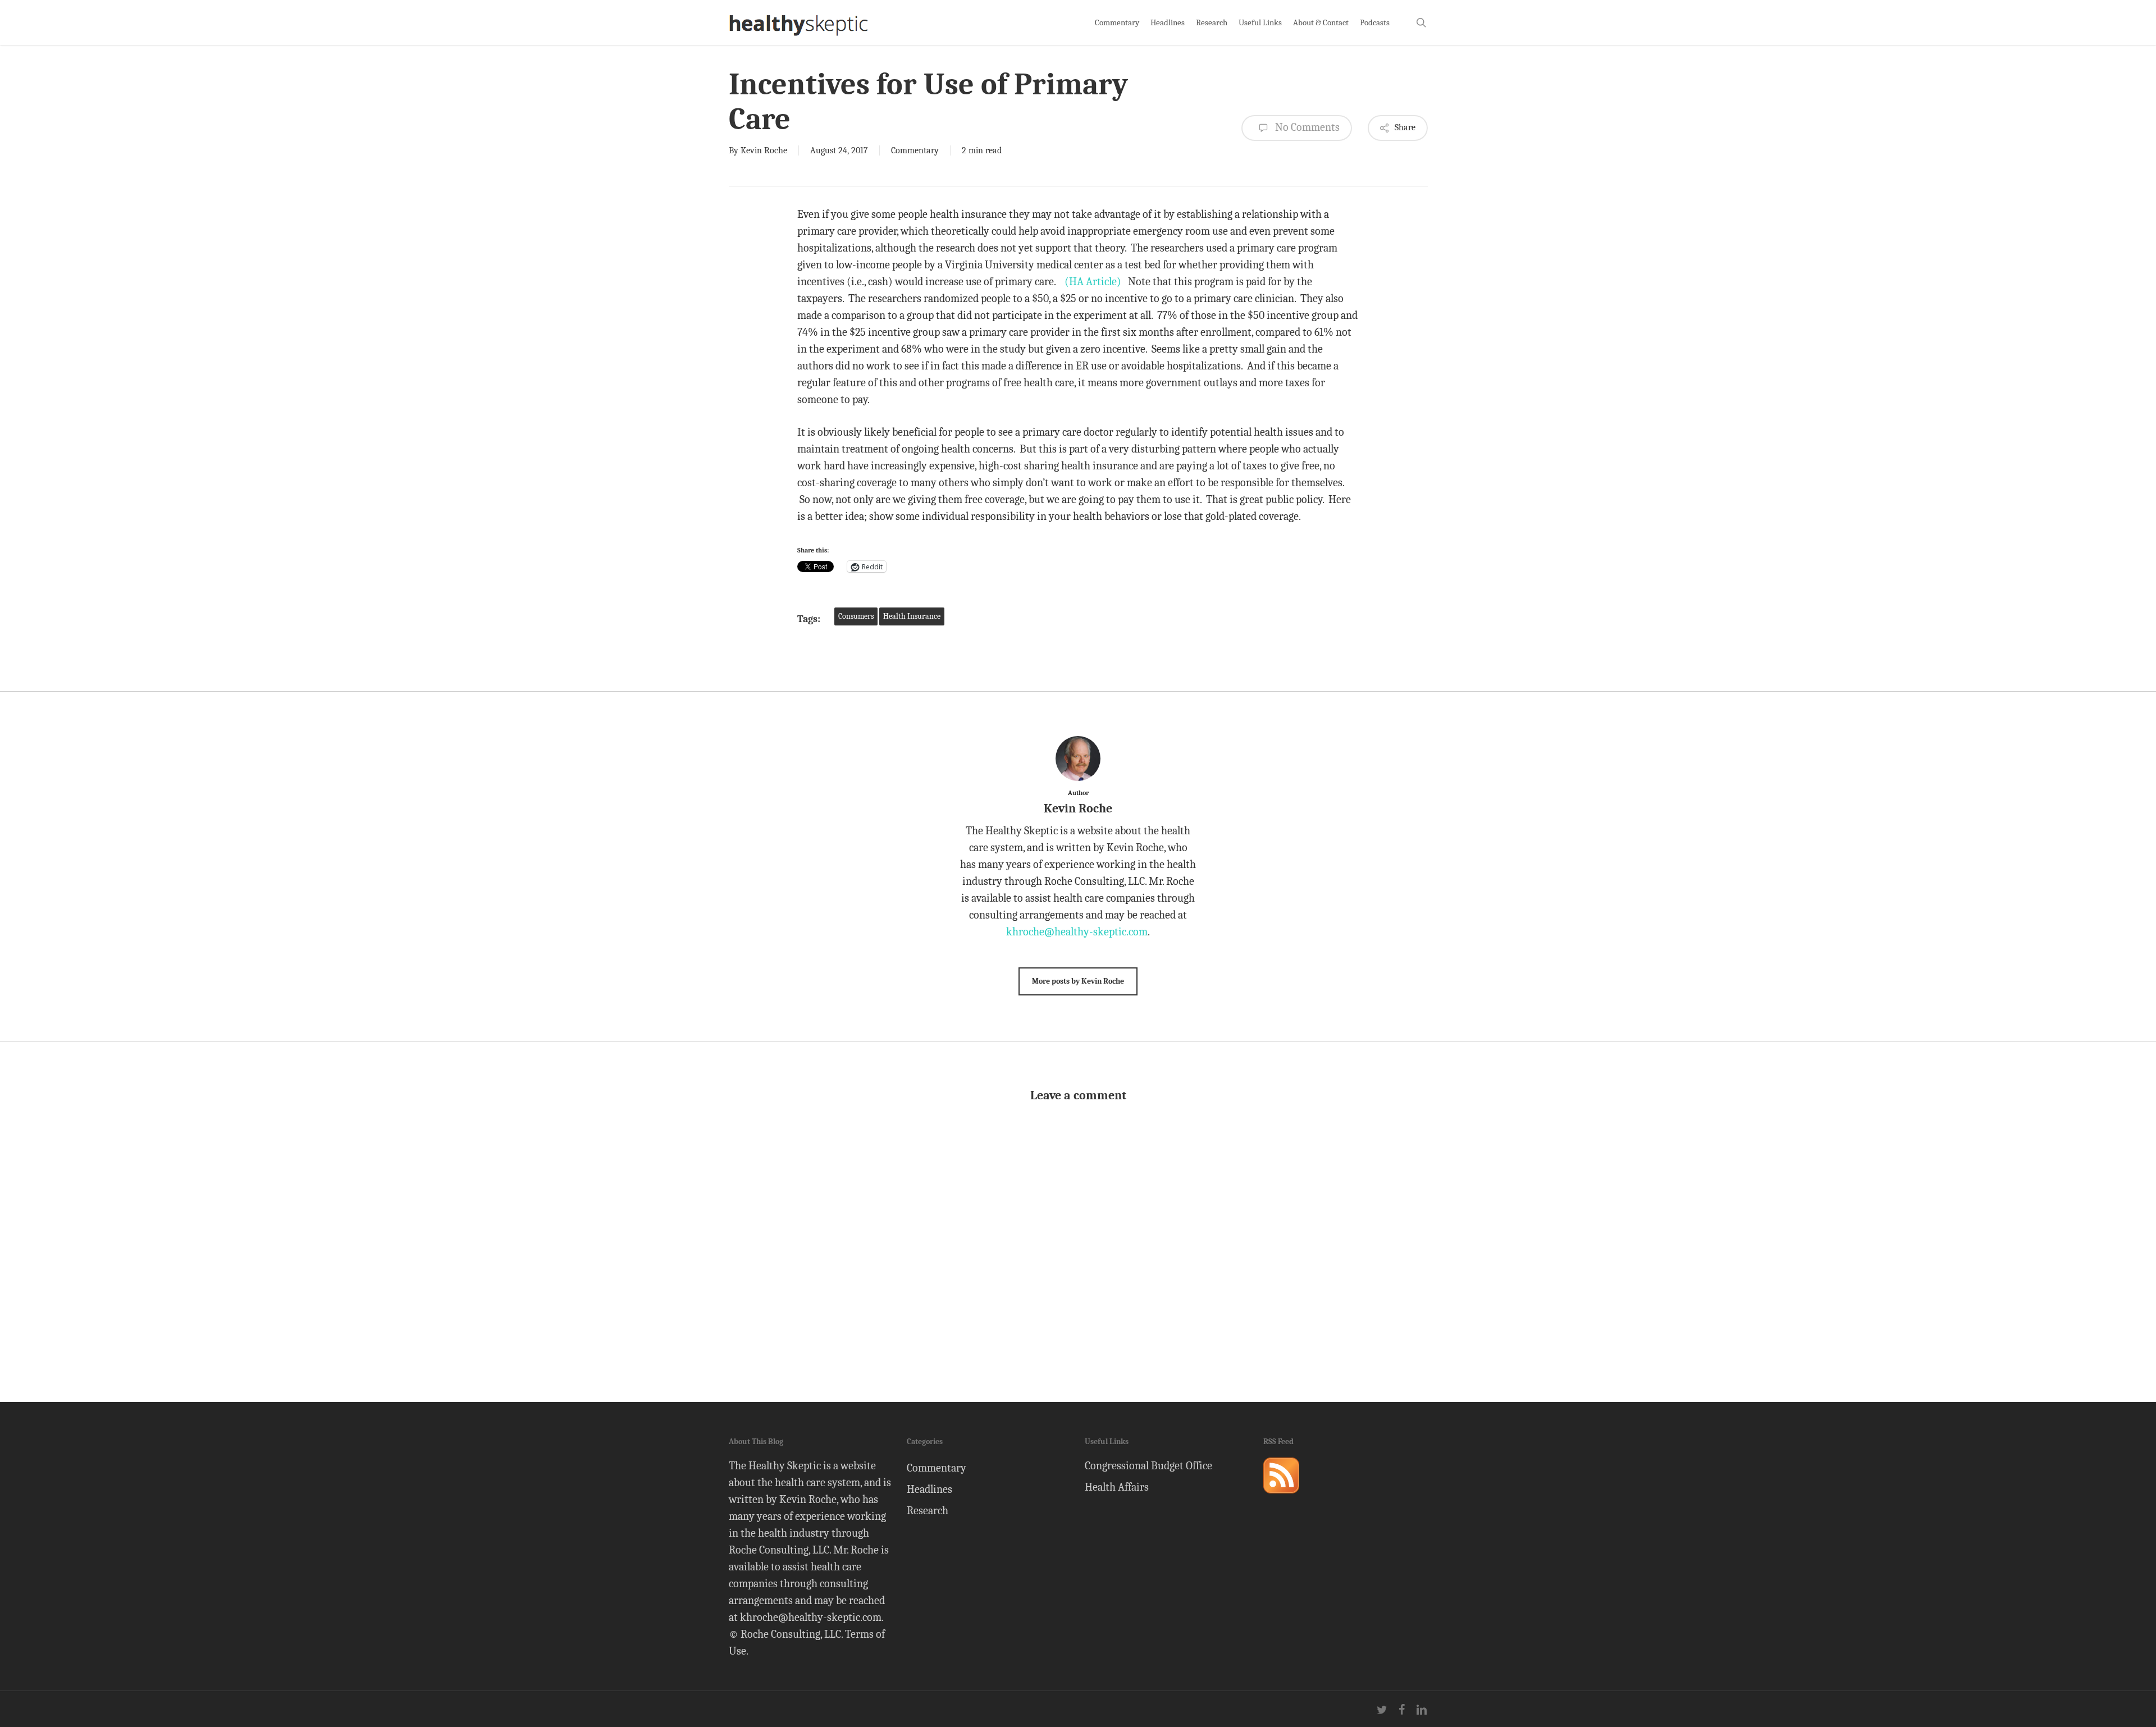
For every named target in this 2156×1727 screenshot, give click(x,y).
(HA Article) (1093, 282)
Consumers (856, 616)
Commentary (915, 150)
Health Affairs (1117, 1487)
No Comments (1306, 127)
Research (928, 1511)
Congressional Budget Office (1148, 1466)
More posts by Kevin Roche (1078, 981)
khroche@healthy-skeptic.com (1077, 932)
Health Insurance (912, 616)
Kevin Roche (764, 150)
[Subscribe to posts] (1281, 1498)
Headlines (929, 1489)
